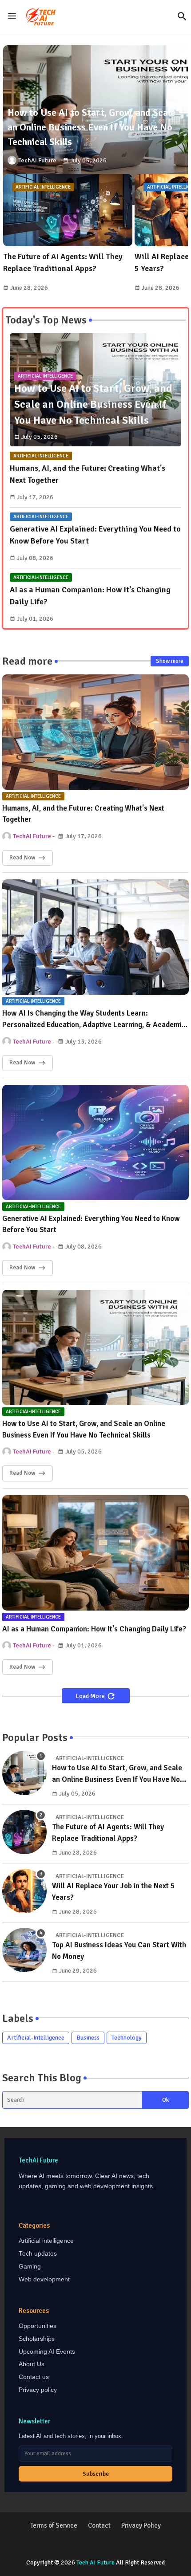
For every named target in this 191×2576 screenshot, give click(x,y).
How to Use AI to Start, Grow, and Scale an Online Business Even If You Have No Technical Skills (84, 1429)
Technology (127, 2038)
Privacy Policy (141, 2525)
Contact (99, 2525)
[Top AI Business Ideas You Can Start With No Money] (24, 1950)
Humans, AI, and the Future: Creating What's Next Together (88, 474)
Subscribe (96, 2474)
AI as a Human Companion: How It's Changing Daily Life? (90, 596)
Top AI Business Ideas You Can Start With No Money (119, 1951)
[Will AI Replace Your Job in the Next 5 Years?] (24, 1891)
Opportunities (38, 2326)
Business (88, 2038)
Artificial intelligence (46, 2241)
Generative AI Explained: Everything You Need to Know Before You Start (95, 535)
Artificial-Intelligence (36, 2038)
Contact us (34, 2377)
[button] (182, 16)
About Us (32, 2364)
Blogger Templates (96, 2545)
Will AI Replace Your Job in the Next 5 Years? (113, 1892)
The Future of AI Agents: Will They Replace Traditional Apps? (63, 262)
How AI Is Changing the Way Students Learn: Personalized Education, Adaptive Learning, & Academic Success (94, 1019)
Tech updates (38, 2254)
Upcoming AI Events (47, 2352)
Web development (44, 2279)
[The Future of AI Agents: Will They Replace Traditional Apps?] (24, 1832)
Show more (170, 661)
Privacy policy (38, 2390)
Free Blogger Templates (115, 2554)
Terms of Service (54, 2525)
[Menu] (12, 16)
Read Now (22, 858)
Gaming (30, 2267)
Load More (91, 1696)
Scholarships (37, 2339)
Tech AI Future (95, 2562)
